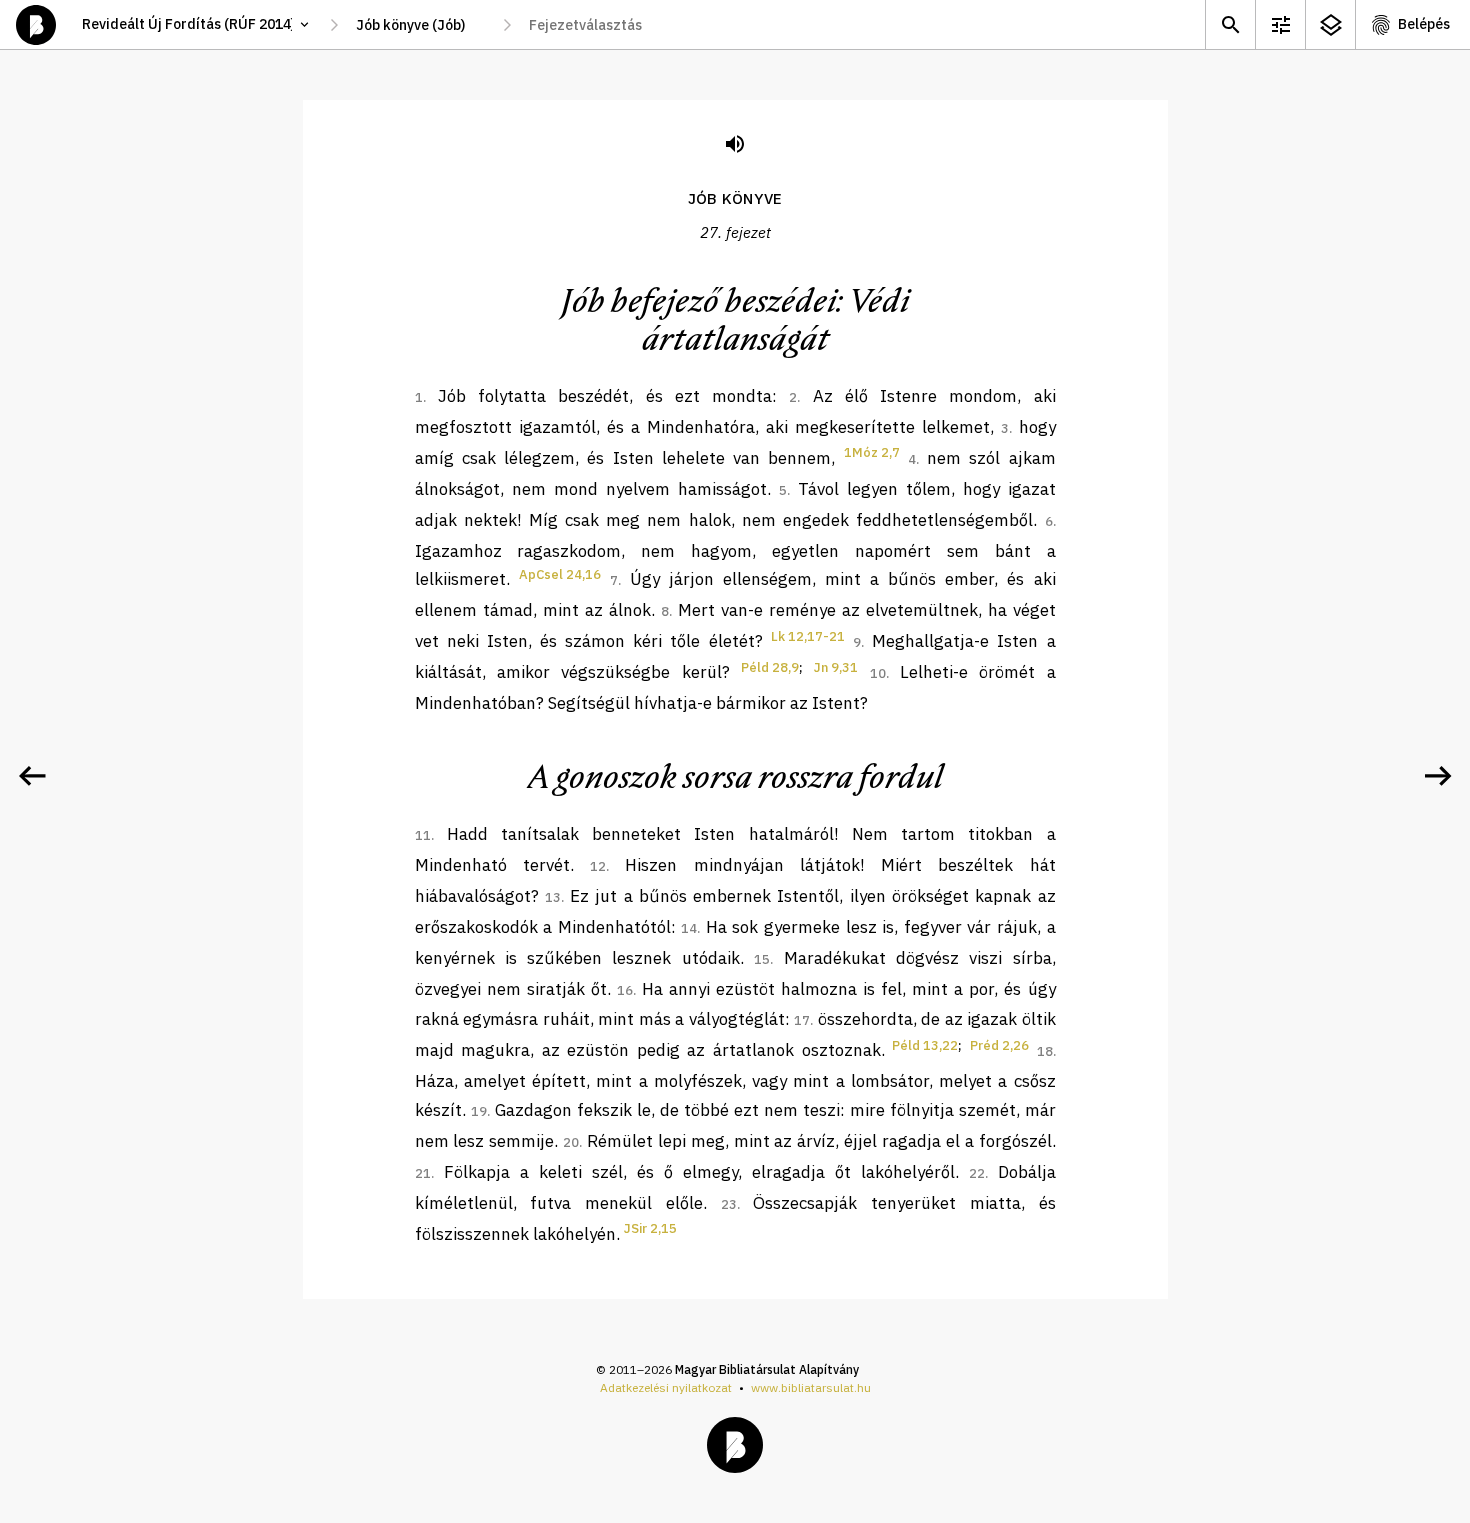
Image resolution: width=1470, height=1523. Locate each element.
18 (1045, 1051)
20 (571, 1142)
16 (625, 990)
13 (553, 897)
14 (689, 928)
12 (598, 866)
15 (762, 959)
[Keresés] (1230, 24)
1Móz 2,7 (872, 452)
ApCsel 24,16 (560, 574)
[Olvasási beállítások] (1280, 24)
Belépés (1424, 24)
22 (977, 1173)
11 (423, 835)
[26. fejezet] (32, 776)
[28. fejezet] (1438, 776)
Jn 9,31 (836, 667)
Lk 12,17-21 (808, 636)
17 (802, 1020)
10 (878, 673)
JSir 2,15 (650, 1228)
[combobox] (420, 25)
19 (479, 1111)
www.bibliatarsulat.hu (811, 1387)
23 (729, 1204)
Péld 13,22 (925, 1045)
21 (423, 1173)
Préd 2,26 (999, 1045)
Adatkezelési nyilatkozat (666, 1387)
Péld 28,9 (770, 667)
